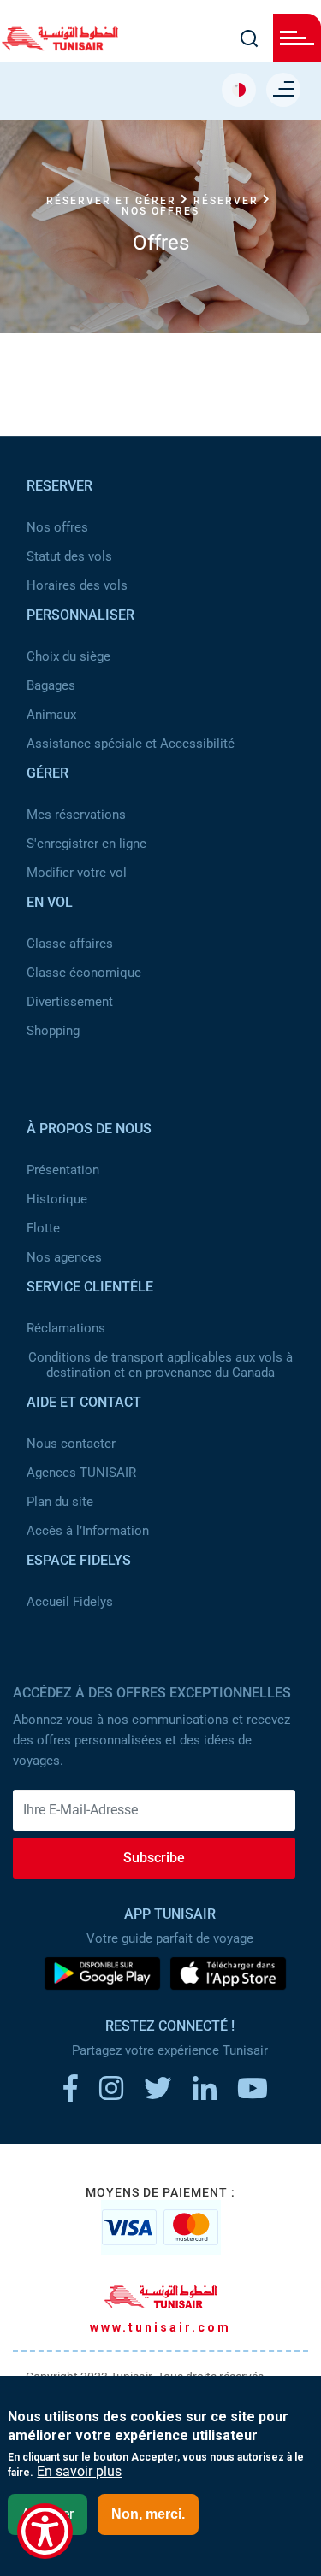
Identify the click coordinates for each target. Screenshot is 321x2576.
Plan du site (60, 1502)
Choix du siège (68, 656)
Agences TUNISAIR (81, 1473)
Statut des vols (69, 556)
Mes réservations (76, 815)
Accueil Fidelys (70, 1602)
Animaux (51, 715)
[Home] (60, 45)
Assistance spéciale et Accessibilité (131, 744)
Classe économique (84, 973)
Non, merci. (148, 2514)
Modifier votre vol (77, 873)
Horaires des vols (77, 585)
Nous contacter (71, 1444)
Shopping (53, 1031)
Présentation (63, 1170)
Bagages (51, 685)
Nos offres (57, 527)
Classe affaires (70, 944)
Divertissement (70, 1002)
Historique (57, 1199)
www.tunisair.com (160, 2327)
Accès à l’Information (88, 1531)
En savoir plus (79, 2472)
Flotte (43, 1228)
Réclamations (66, 1328)
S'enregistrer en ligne (86, 844)
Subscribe (154, 1858)
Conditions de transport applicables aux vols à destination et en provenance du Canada (160, 1365)
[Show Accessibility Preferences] (45, 2531)
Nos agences (64, 1257)
